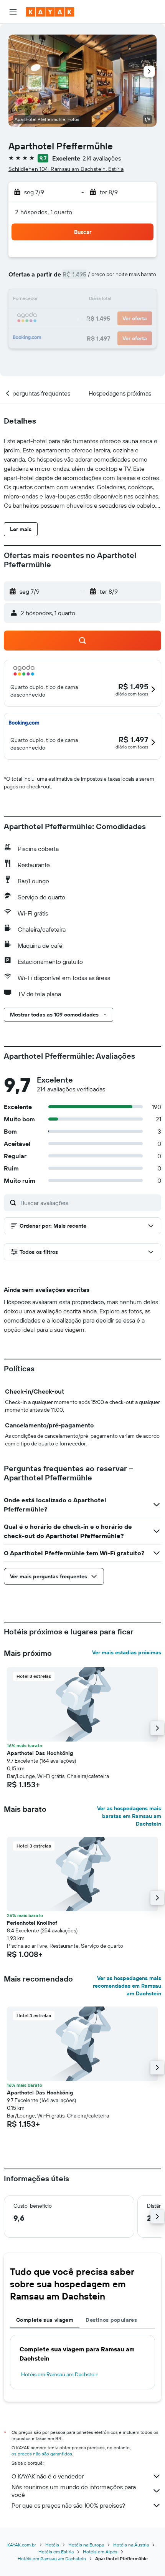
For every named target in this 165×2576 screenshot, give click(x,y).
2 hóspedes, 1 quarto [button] (44, 212)
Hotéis (52, 2545)
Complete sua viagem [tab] (45, 2320)
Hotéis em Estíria (56, 2552)
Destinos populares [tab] (111, 2320)
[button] (13, 12)
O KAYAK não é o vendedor (48, 2476)
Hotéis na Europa (86, 2545)
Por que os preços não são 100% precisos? (68, 2505)
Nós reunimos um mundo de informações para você (74, 2491)
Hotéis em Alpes (100, 2552)
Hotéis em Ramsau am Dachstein (60, 2374)
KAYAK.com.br (22, 2545)
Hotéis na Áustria (131, 2545)
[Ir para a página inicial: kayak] (50, 12)
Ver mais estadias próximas (127, 1652)
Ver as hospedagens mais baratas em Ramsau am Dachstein (129, 1816)
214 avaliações (102, 158)
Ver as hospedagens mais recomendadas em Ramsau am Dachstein (127, 1986)
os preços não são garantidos (42, 2454)
